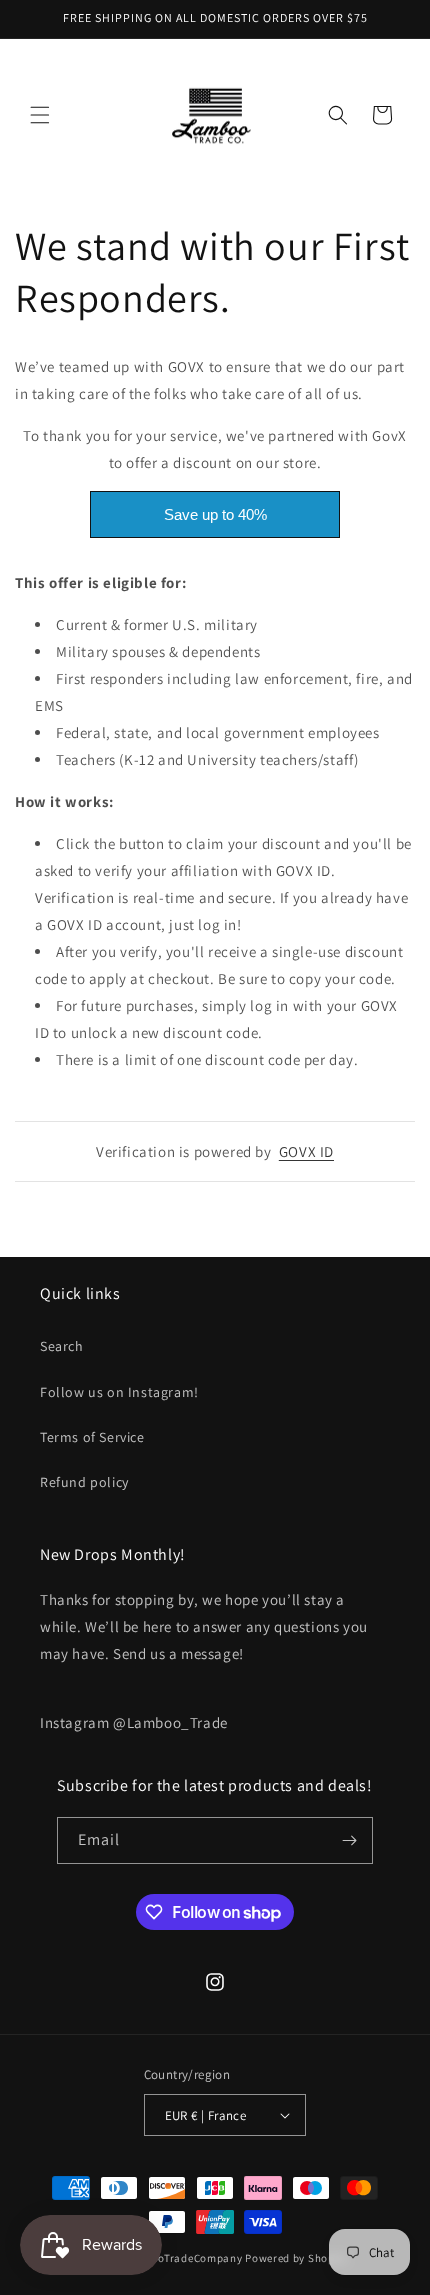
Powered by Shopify (296, 2258)
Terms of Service (92, 1437)
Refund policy (84, 1482)
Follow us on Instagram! (119, 1392)
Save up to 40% (215, 514)
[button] (40, 115)
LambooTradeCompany (183, 2258)
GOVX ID (306, 1151)
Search (62, 1346)
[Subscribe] (350, 1840)
